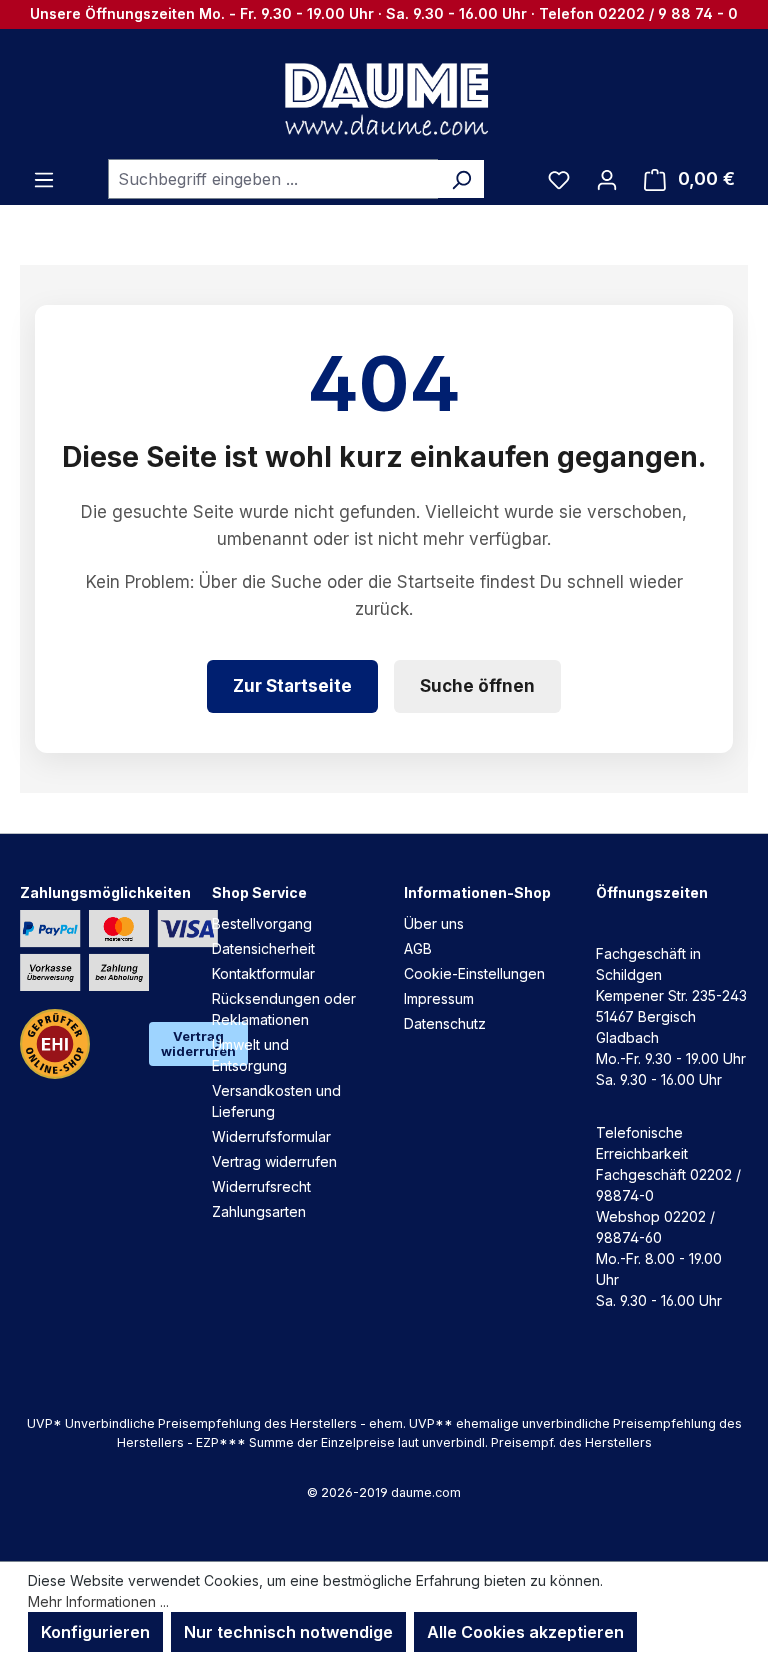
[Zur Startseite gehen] (384, 98)
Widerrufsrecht (261, 1186)
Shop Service (259, 892)
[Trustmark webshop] (55, 1044)
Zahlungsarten (259, 1211)
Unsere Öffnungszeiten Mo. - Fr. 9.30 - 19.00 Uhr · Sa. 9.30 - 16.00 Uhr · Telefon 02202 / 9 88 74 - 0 (384, 13)
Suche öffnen (477, 686)
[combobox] (273, 179)
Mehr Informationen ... (98, 1601)
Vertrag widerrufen (274, 1161)
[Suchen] (461, 179)
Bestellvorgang (262, 923)
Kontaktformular (263, 973)
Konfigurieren (95, 1632)
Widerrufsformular (271, 1136)
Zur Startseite (292, 686)
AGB (418, 948)
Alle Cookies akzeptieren (525, 1632)
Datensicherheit (263, 948)
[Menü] (44, 179)
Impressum (439, 998)
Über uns (434, 923)
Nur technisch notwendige (288, 1632)
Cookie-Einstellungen (474, 973)
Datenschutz (445, 1023)
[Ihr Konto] (607, 179)
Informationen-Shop (477, 892)
